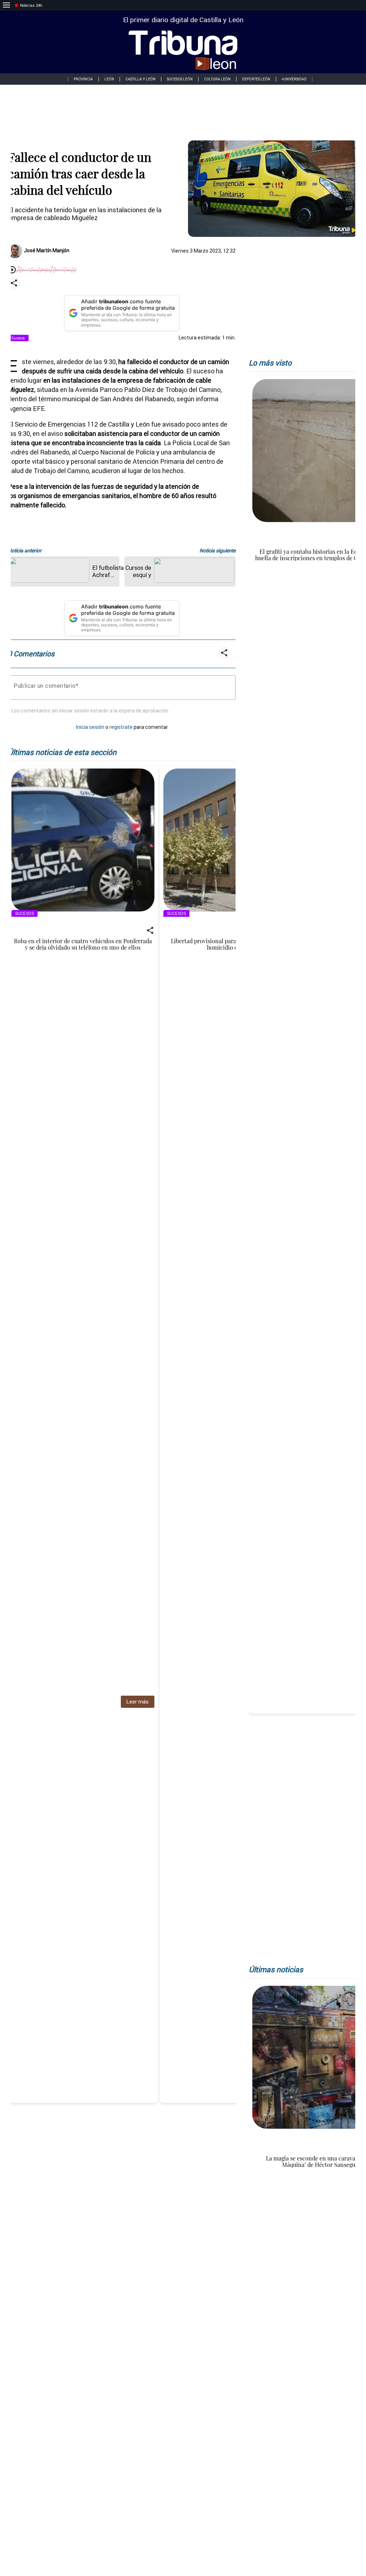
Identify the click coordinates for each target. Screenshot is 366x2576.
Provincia (83, 79)
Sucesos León (180, 79)
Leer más (137, 1702)
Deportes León (256, 79)
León (109, 79)
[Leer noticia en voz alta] (12, 270)
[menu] (6, 5)
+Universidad (294, 79)
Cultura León (217, 79)
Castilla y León (140, 79)
